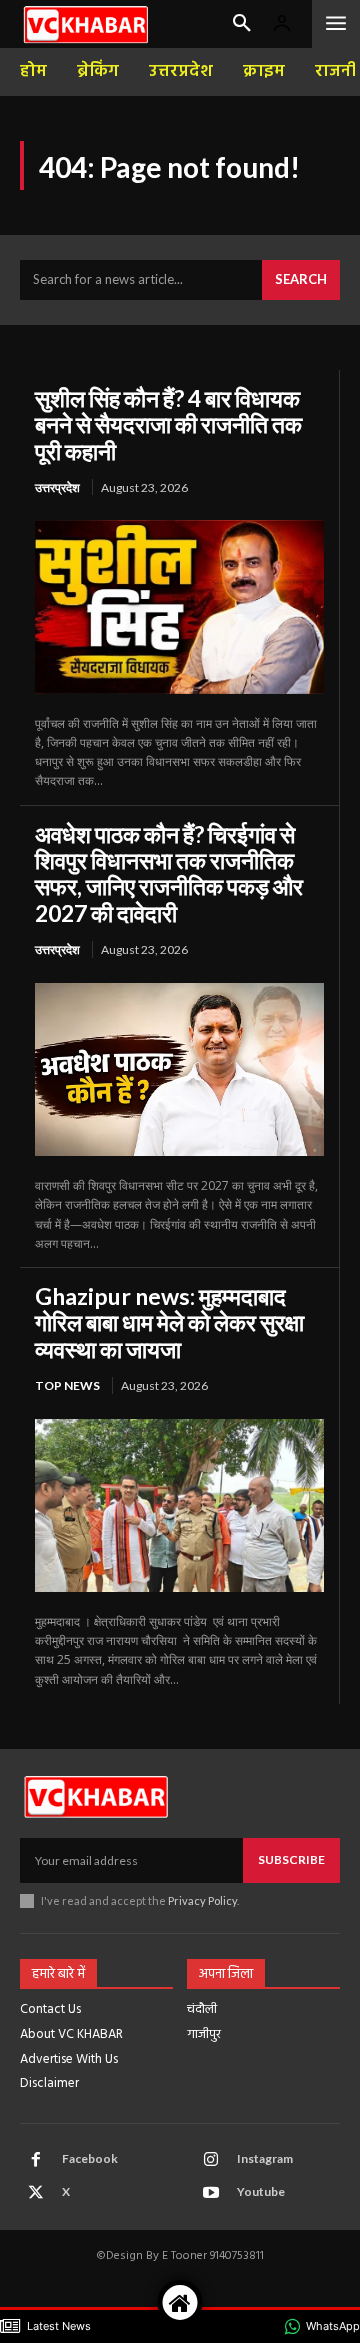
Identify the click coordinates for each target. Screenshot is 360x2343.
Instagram (265, 2158)
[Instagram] (211, 2160)
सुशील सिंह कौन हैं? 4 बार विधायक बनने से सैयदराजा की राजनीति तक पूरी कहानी (168, 424)
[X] (36, 2193)
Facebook (90, 2158)
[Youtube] (211, 2193)
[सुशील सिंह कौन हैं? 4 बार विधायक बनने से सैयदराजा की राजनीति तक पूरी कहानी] (179, 606)
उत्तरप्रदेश (57, 487)
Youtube (261, 2191)
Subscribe (291, 1859)
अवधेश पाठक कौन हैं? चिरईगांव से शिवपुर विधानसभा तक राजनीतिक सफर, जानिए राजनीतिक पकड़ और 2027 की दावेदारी (169, 873)
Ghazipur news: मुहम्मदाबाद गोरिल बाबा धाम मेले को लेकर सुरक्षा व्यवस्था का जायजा (169, 1322)
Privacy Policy (202, 1900)
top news (67, 1385)
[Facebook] (36, 2160)
